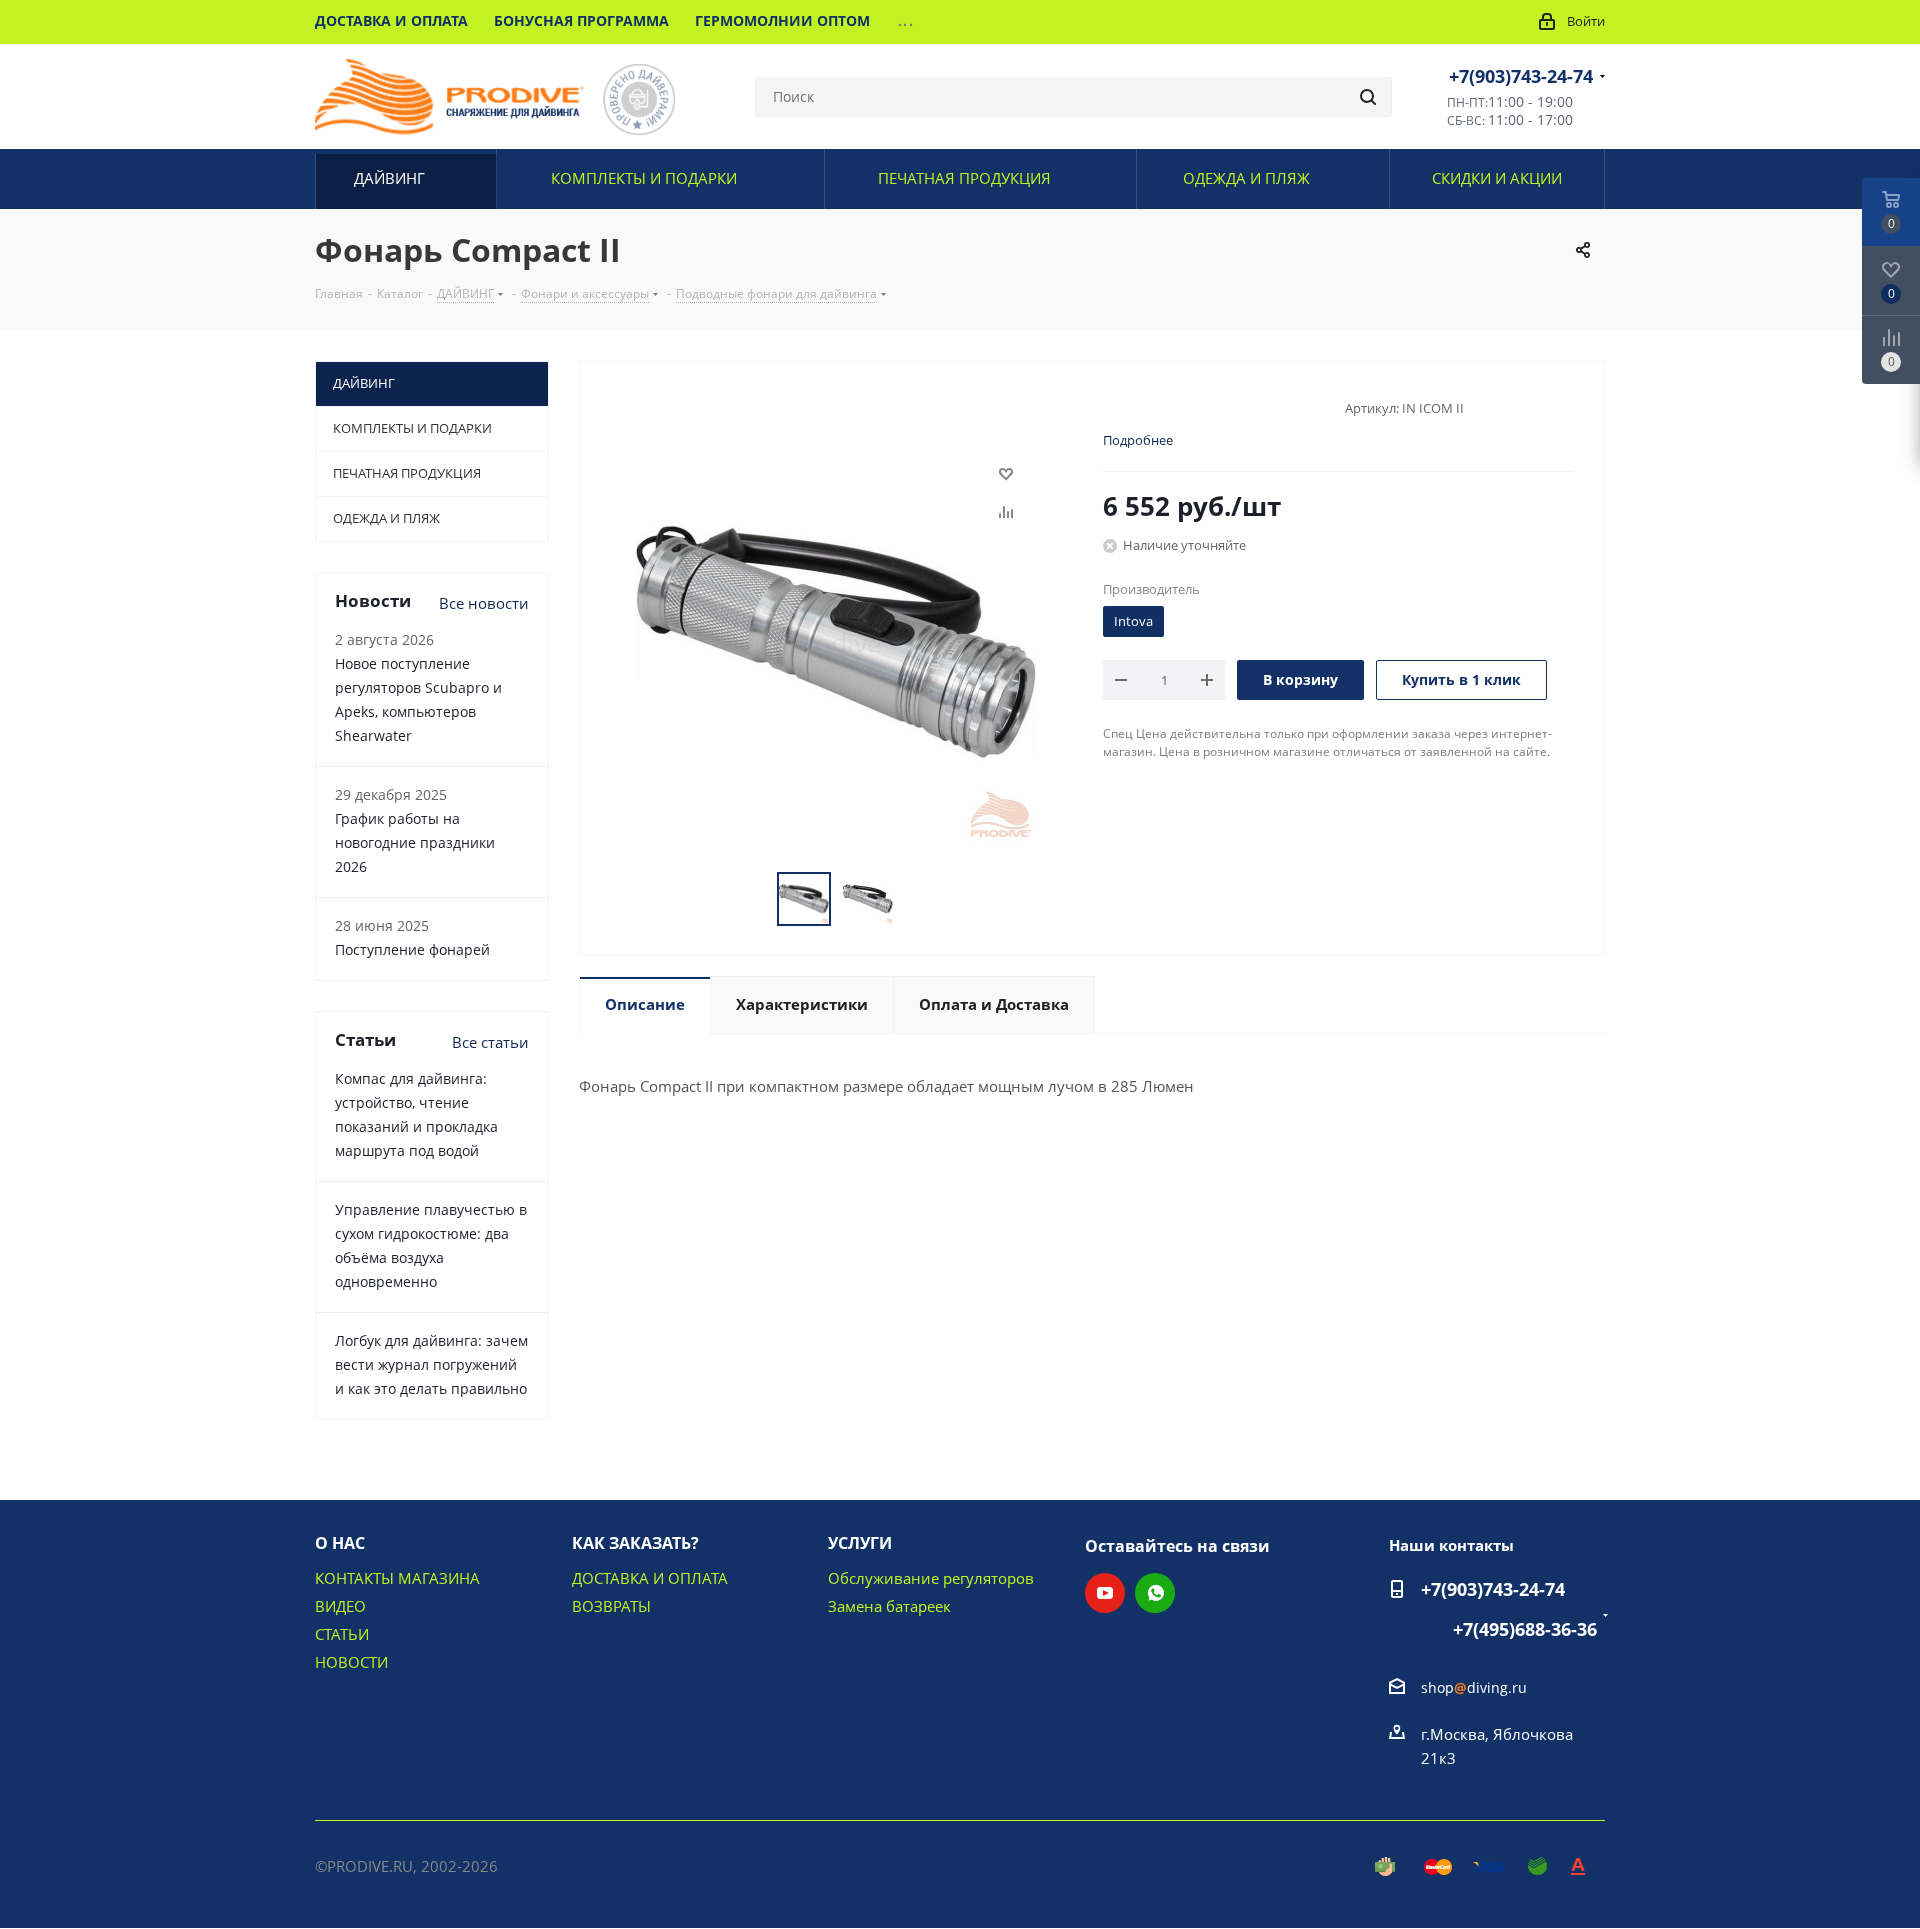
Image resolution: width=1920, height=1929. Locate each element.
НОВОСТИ (351, 1662)
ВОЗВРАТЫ (611, 1606)
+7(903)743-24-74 (1521, 76)
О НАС (340, 1543)
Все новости (484, 603)
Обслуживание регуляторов (931, 1578)
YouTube (1105, 1593)
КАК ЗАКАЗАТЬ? (635, 1543)
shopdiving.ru (1474, 1687)
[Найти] (1368, 97)
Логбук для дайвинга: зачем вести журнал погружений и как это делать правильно (431, 1364)
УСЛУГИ (860, 1543)
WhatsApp (1155, 1593)
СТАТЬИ (342, 1634)
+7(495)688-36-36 (1525, 1629)
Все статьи (490, 1042)
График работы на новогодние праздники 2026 (415, 842)
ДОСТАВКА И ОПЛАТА (650, 1578)
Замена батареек (889, 1606)
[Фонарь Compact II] (836, 640)
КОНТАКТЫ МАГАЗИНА (397, 1578)
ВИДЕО (340, 1606)
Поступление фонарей (412, 949)
